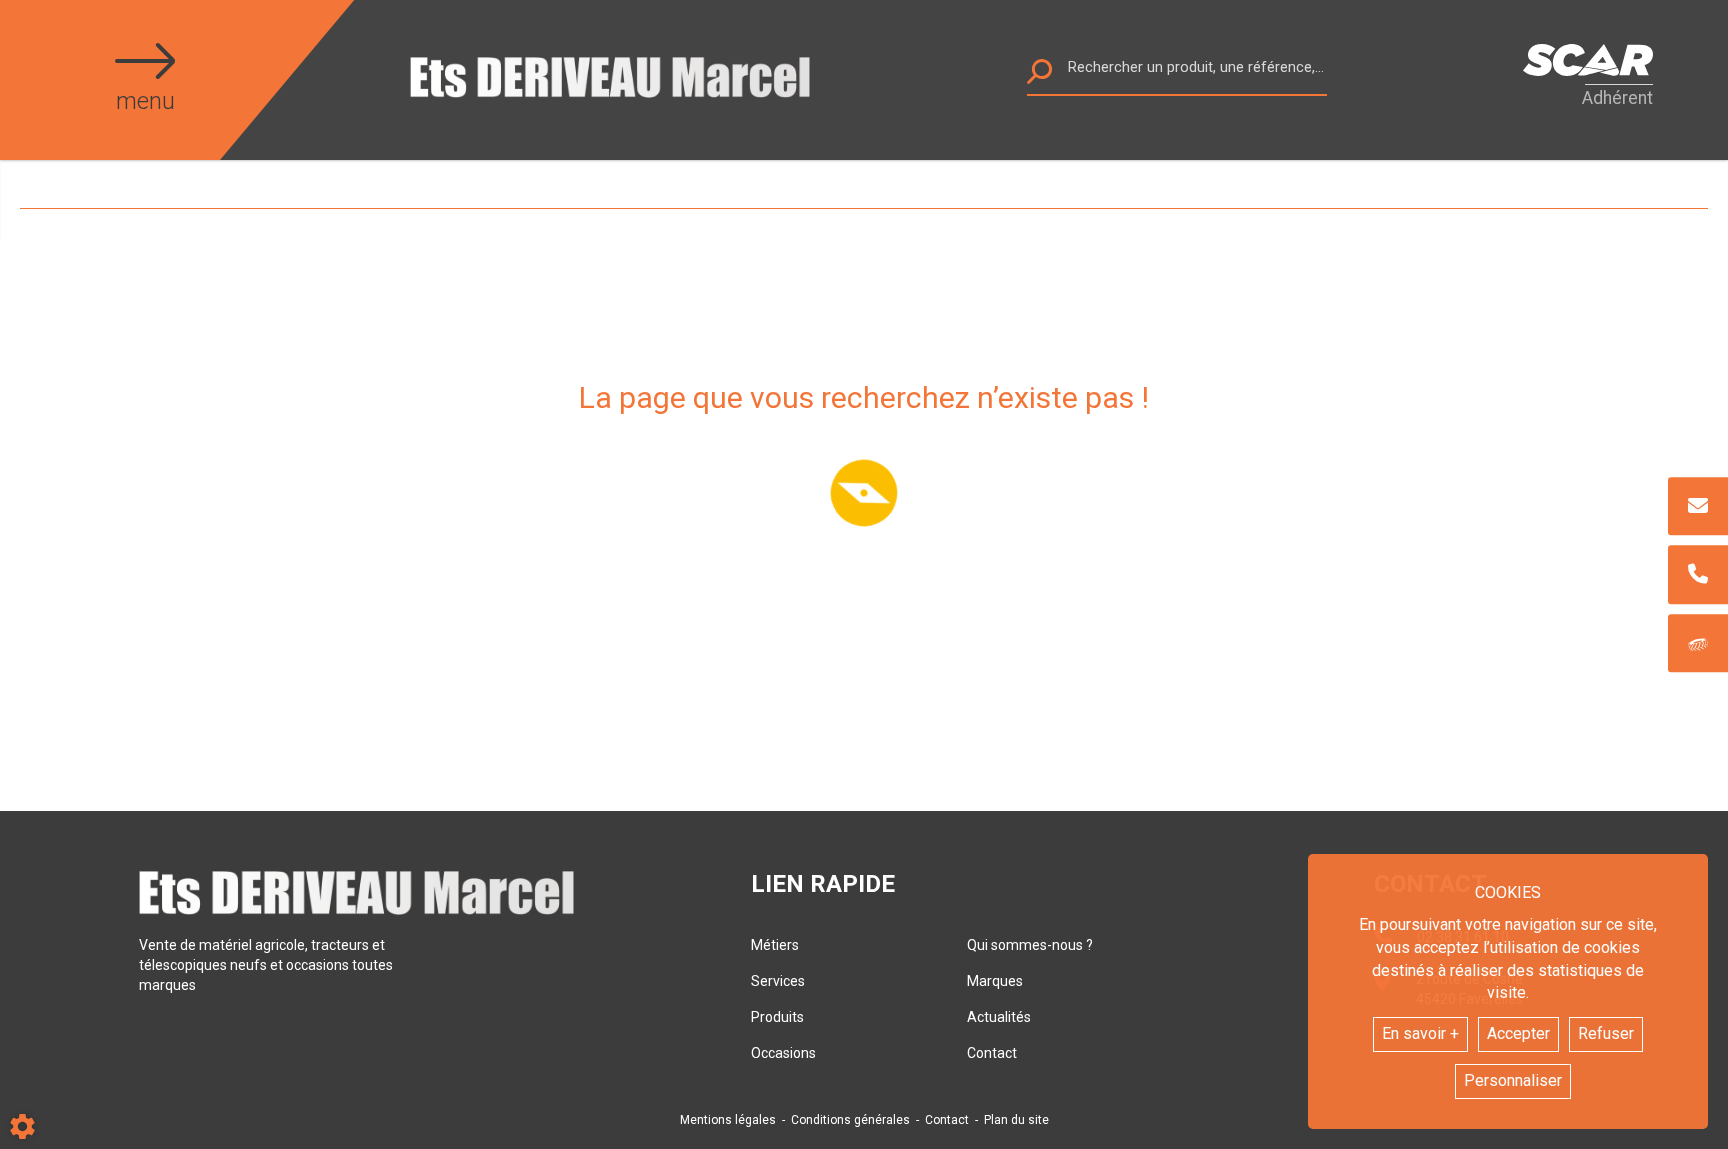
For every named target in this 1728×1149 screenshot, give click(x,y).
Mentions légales (728, 1120)
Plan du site (1016, 1120)
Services (778, 981)
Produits (777, 1017)
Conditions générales (850, 1120)
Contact (992, 1053)
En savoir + (1420, 1033)
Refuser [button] (1606, 1033)
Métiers (775, 945)
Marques (995, 981)
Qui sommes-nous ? (1030, 945)
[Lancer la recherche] (1039, 76)
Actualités (999, 1017)
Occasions (783, 1053)
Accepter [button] (1518, 1033)
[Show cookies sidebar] (22, 1126)
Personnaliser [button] (1513, 1080)
